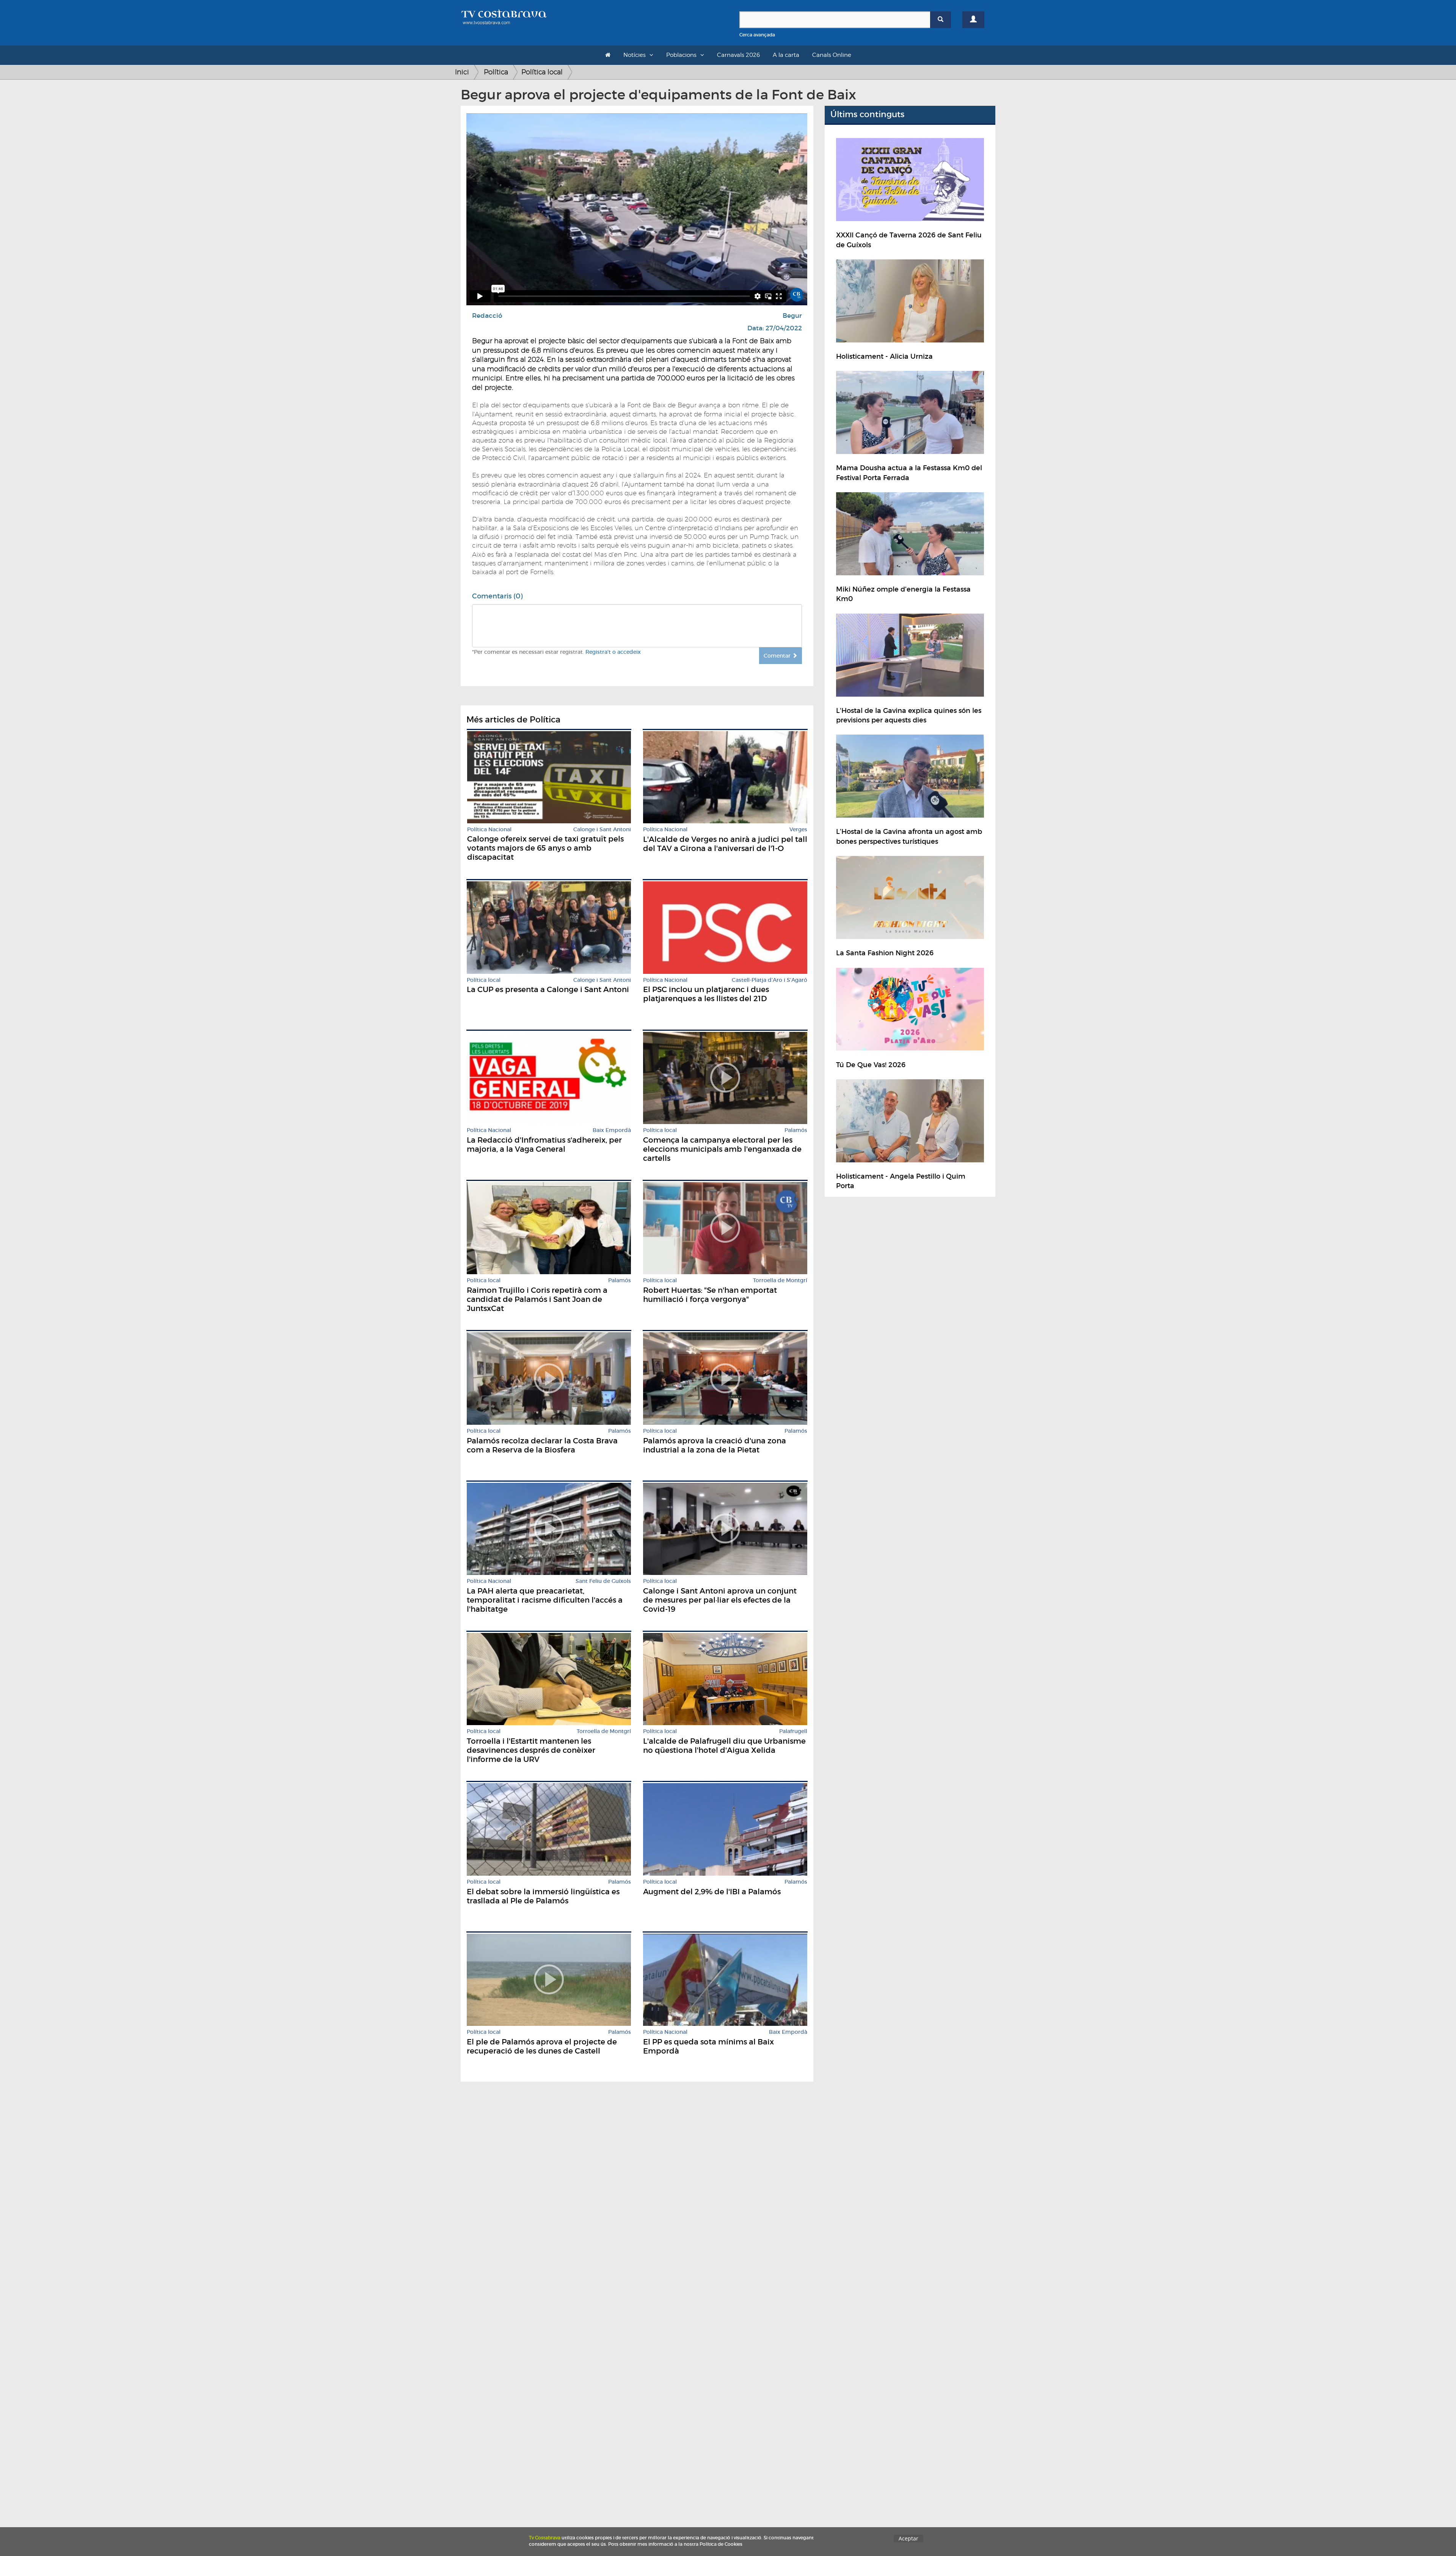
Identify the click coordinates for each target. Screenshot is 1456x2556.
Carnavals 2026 (738, 55)
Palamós (796, 1130)
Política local (542, 72)
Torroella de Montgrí (780, 1280)
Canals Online (832, 55)
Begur (792, 316)
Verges (798, 830)
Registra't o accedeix (613, 652)
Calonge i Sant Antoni (602, 830)
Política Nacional (489, 830)
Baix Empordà (612, 1130)
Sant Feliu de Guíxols (603, 1581)
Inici (462, 72)
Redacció (487, 316)
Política (496, 72)
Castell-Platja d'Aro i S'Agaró (770, 980)
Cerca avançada (757, 35)
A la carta (786, 55)
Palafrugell (793, 1731)
